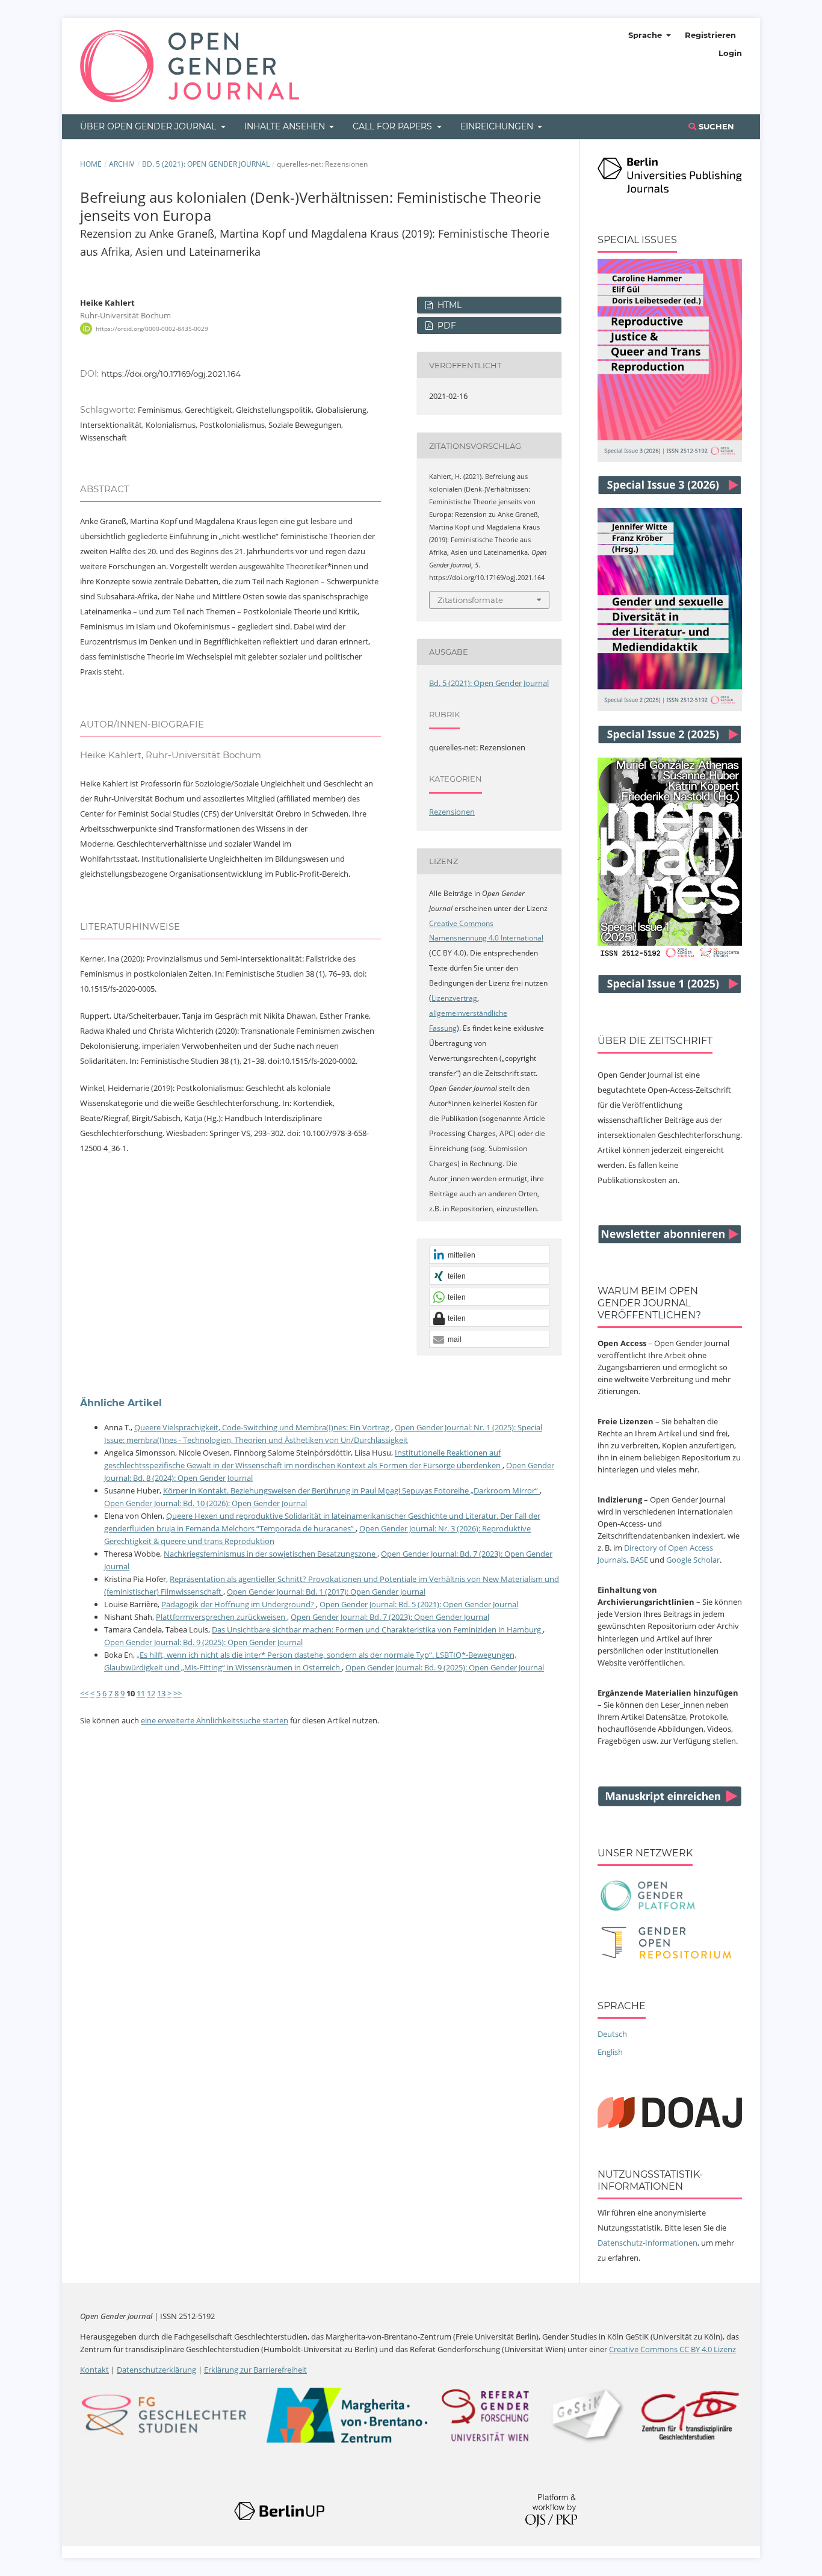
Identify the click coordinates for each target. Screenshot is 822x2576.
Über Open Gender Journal (149, 126)
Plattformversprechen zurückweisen (221, 1617)
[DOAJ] (670, 2125)
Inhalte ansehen (286, 126)
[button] (489, 1255)
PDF (446, 326)
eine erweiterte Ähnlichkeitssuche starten (215, 1720)
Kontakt (94, 2370)
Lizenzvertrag (454, 998)
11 (141, 1693)
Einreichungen (498, 126)
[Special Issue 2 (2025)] (670, 708)
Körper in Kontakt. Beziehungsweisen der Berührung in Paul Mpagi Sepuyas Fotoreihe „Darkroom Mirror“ (351, 1490)
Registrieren (710, 35)
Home (91, 164)
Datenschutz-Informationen (647, 2243)
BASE (639, 1560)
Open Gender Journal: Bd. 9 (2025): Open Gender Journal (203, 1642)
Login (730, 53)
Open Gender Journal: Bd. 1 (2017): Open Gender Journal (326, 1592)
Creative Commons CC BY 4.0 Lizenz (672, 2349)
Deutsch (612, 2034)
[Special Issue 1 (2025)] (670, 957)
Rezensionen (452, 812)
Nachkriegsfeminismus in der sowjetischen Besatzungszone (270, 1554)
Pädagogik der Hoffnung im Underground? (239, 1604)
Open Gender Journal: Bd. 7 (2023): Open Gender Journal (390, 1617)
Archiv (122, 164)
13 (161, 1693)
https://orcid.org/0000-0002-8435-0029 (152, 329)
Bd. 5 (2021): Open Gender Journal (206, 164)
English (610, 2052)
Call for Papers (394, 126)
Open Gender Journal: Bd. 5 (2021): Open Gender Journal (419, 1604)
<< (84, 1693)
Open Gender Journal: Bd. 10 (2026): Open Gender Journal (205, 1503)
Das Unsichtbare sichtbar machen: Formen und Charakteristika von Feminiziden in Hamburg (377, 1629)
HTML (448, 305)
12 (151, 1693)
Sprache (646, 35)
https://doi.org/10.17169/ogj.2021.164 (171, 374)
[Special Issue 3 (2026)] (670, 459)
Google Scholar (693, 1560)
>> (178, 1693)
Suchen (715, 126)
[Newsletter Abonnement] (670, 1241)
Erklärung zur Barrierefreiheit (255, 2370)
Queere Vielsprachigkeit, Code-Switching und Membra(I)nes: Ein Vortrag (263, 1427)
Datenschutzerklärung (156, 2370)
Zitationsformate (470, 600)
